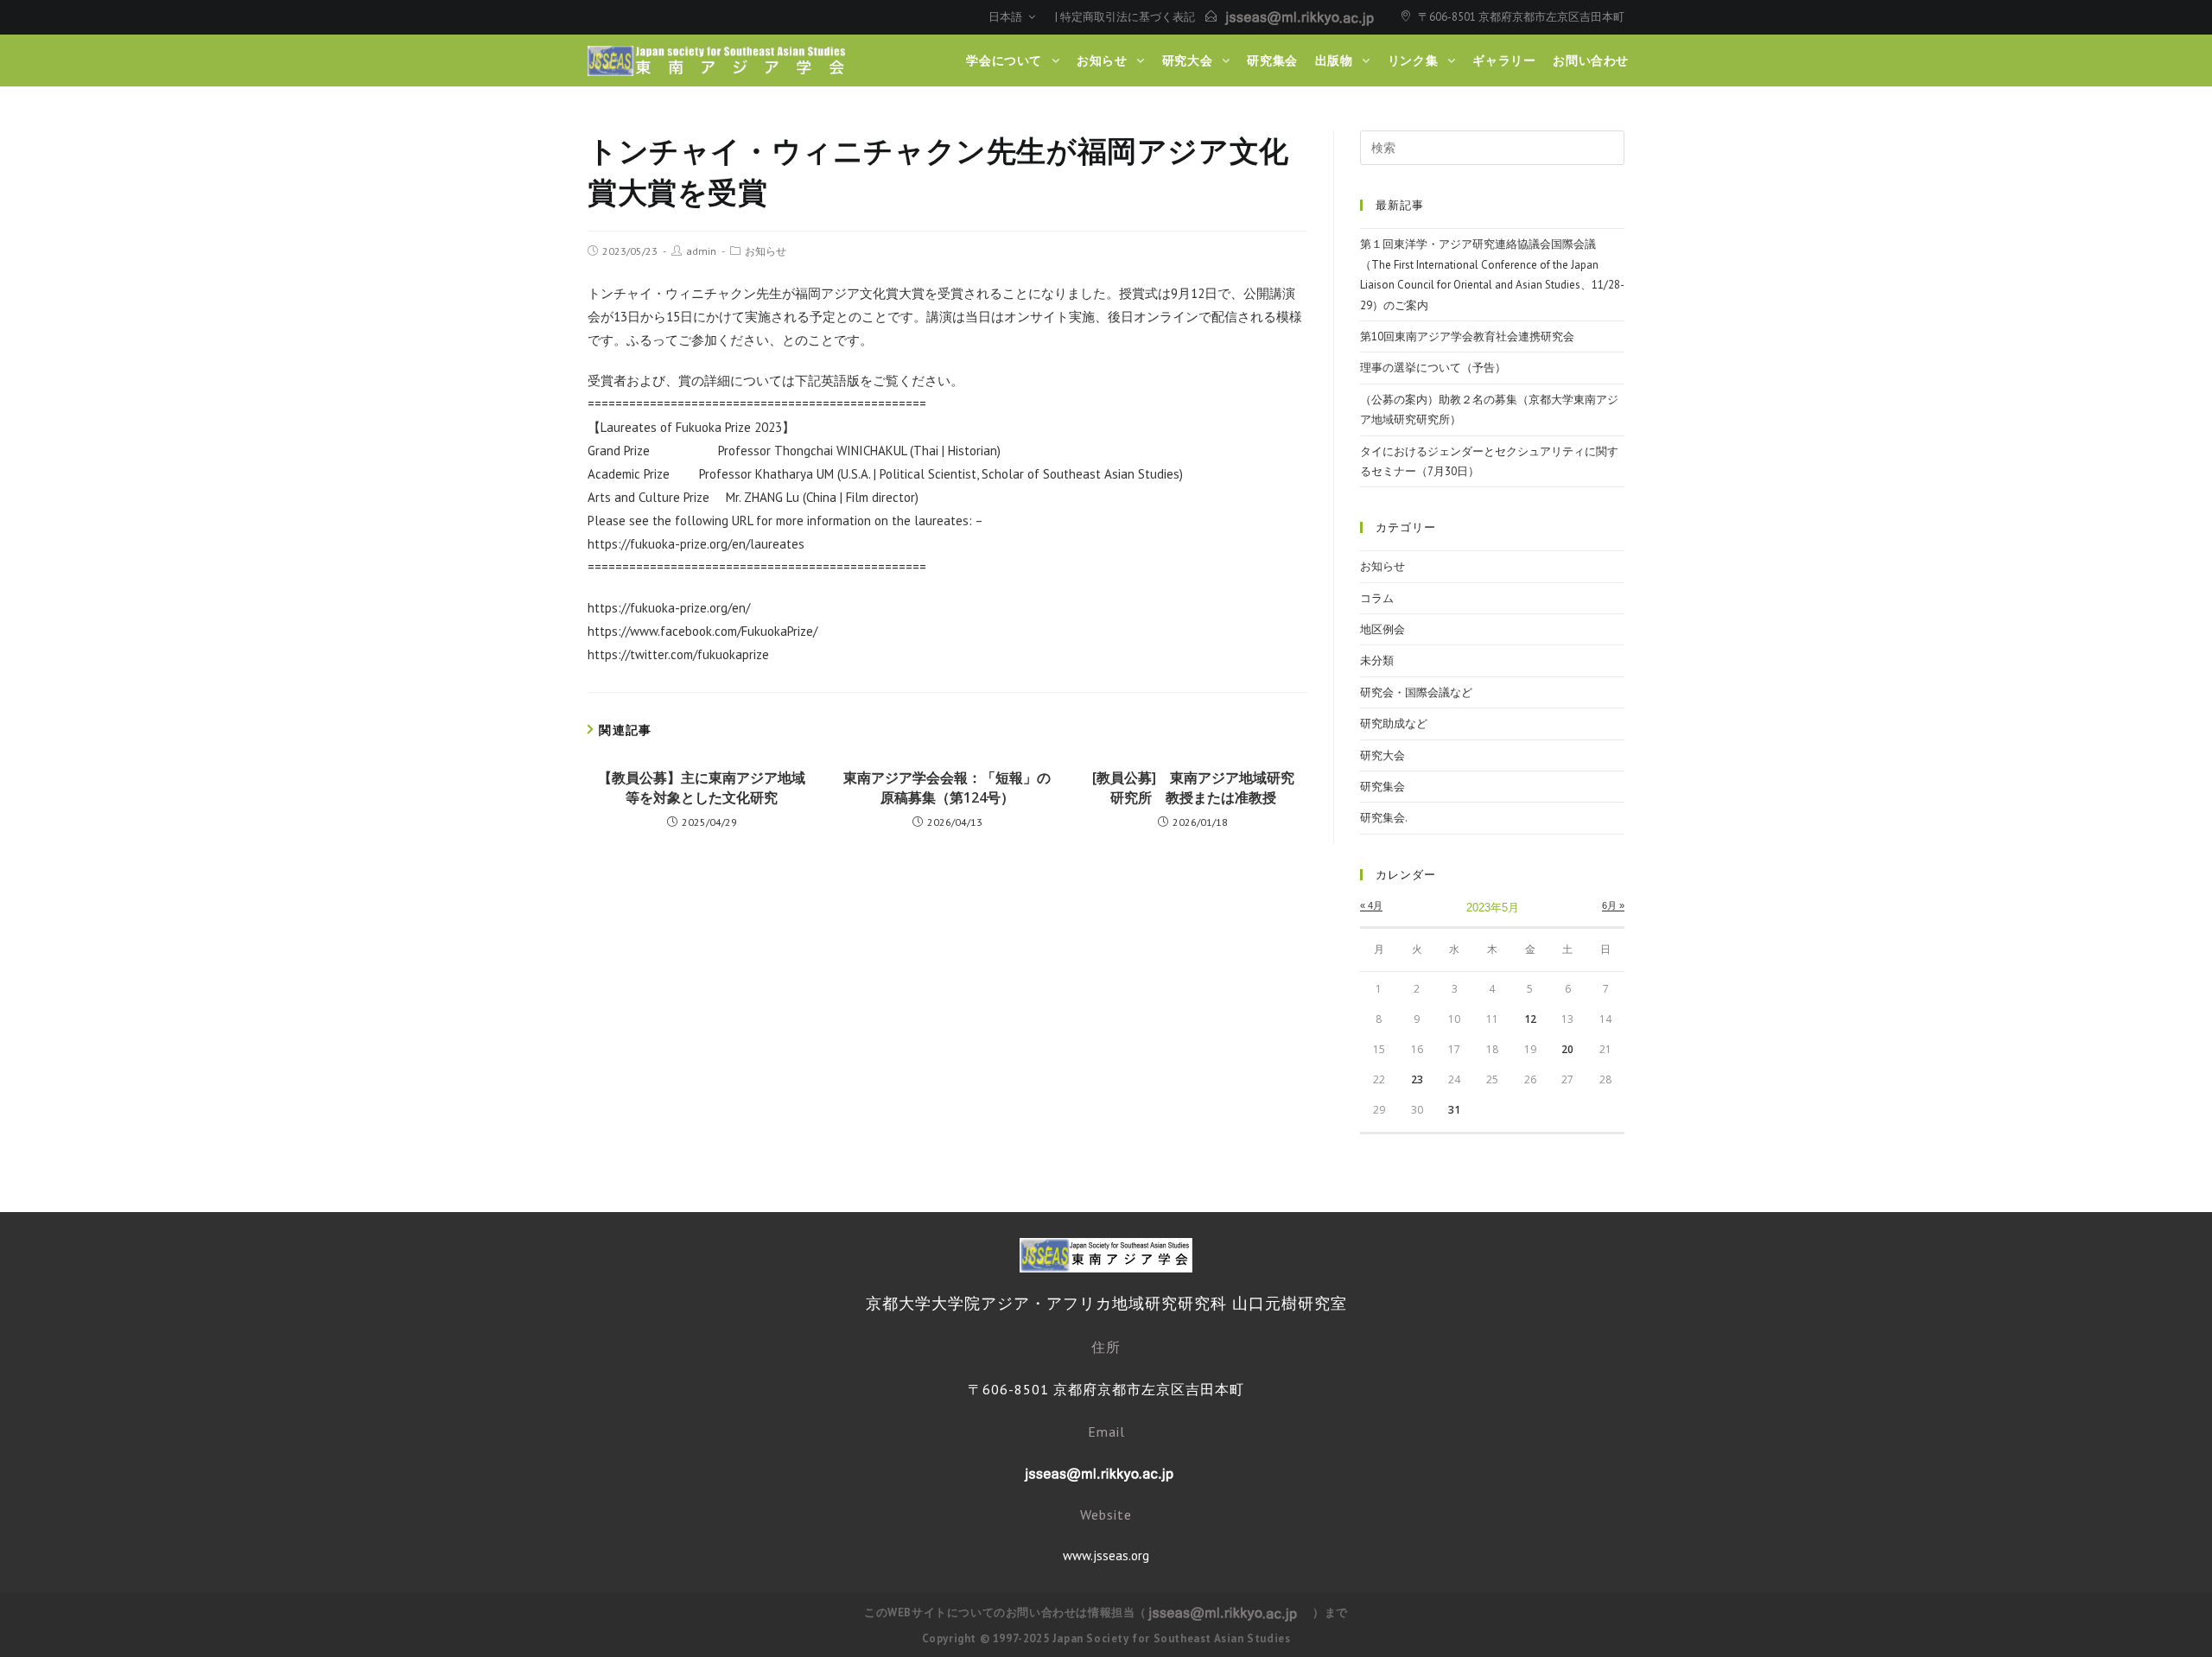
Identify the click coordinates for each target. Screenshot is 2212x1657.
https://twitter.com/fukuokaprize (678, 654)
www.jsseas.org (1106, 1555)
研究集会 (1382, 787)
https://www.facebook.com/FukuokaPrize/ (702, 631)
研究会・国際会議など (1416, 692)
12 (1530, 1019)
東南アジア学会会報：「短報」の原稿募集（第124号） (947, 787)
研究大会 (1382, 755)
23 (1417, 1079)
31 (1454, 1110)
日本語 (1007, 17)
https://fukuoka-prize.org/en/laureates (696, 544)
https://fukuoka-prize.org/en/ (669, 608)
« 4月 (1371, 905)
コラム (1377, 598)
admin (701, 251)
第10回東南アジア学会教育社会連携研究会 (1467, 336)
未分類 (1377, 660)
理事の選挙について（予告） (1433, 368)
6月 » (1613, 905)
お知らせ (766, 251)
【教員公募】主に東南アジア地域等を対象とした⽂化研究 (702, 787)
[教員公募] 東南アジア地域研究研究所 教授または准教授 (1193, 787)
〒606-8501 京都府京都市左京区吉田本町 (1521, 17)
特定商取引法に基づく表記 (1128, 17)
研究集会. (1384, 818)
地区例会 (1382, 629)
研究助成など (1394, 724)
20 (1567, 1049)
